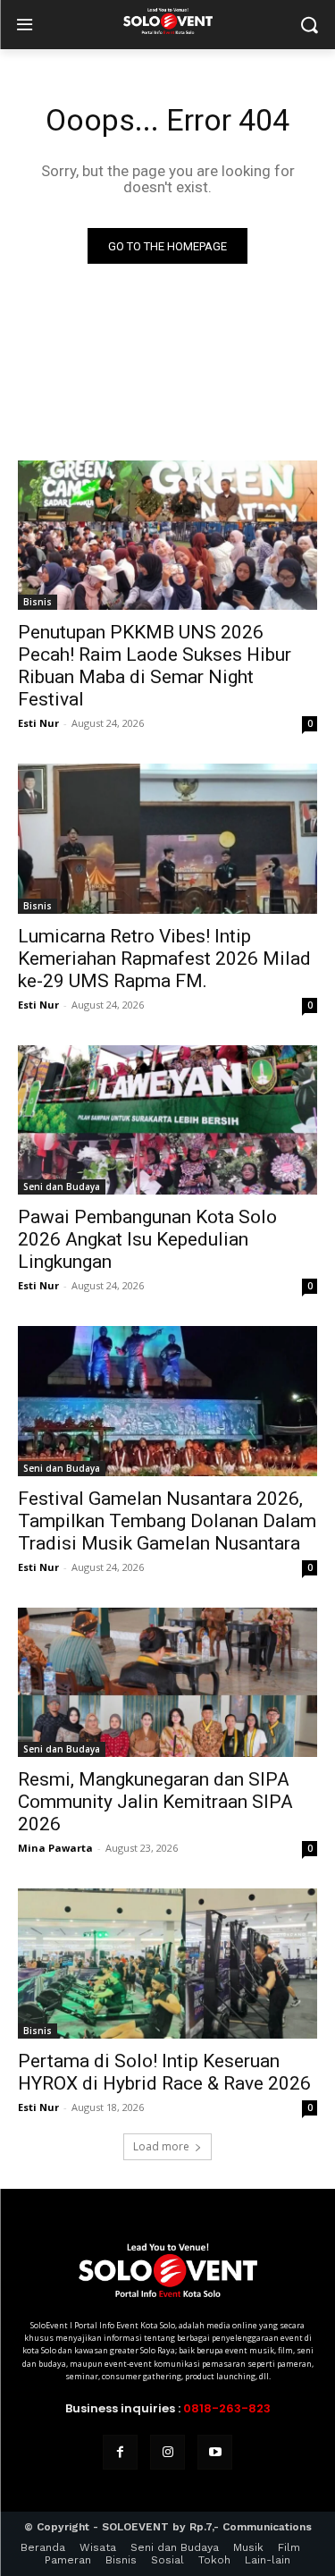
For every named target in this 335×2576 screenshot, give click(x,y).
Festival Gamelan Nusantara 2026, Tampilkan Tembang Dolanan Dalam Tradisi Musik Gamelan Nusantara (167, 1521)
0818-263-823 (227, 2408)
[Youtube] (215, 2452)
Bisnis (38, 602)
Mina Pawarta (55, 1848)
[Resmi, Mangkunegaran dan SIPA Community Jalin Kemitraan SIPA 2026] (167, 1683)
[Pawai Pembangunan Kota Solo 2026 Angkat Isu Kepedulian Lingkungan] (167, 1120)
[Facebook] (120, 2452)
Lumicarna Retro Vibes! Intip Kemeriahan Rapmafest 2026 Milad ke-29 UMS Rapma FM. (164, 959)
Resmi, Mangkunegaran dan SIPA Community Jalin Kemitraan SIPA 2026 (155, 1802)
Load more (161, 2146)
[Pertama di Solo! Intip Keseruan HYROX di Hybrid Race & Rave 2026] (167, 1964)
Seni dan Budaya (62, 1187)
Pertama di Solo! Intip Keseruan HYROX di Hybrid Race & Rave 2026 (164, 2072)
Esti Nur (38, 723)
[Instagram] (167, 2452)
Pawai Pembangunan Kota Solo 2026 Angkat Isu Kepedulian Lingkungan (147, 1239)
